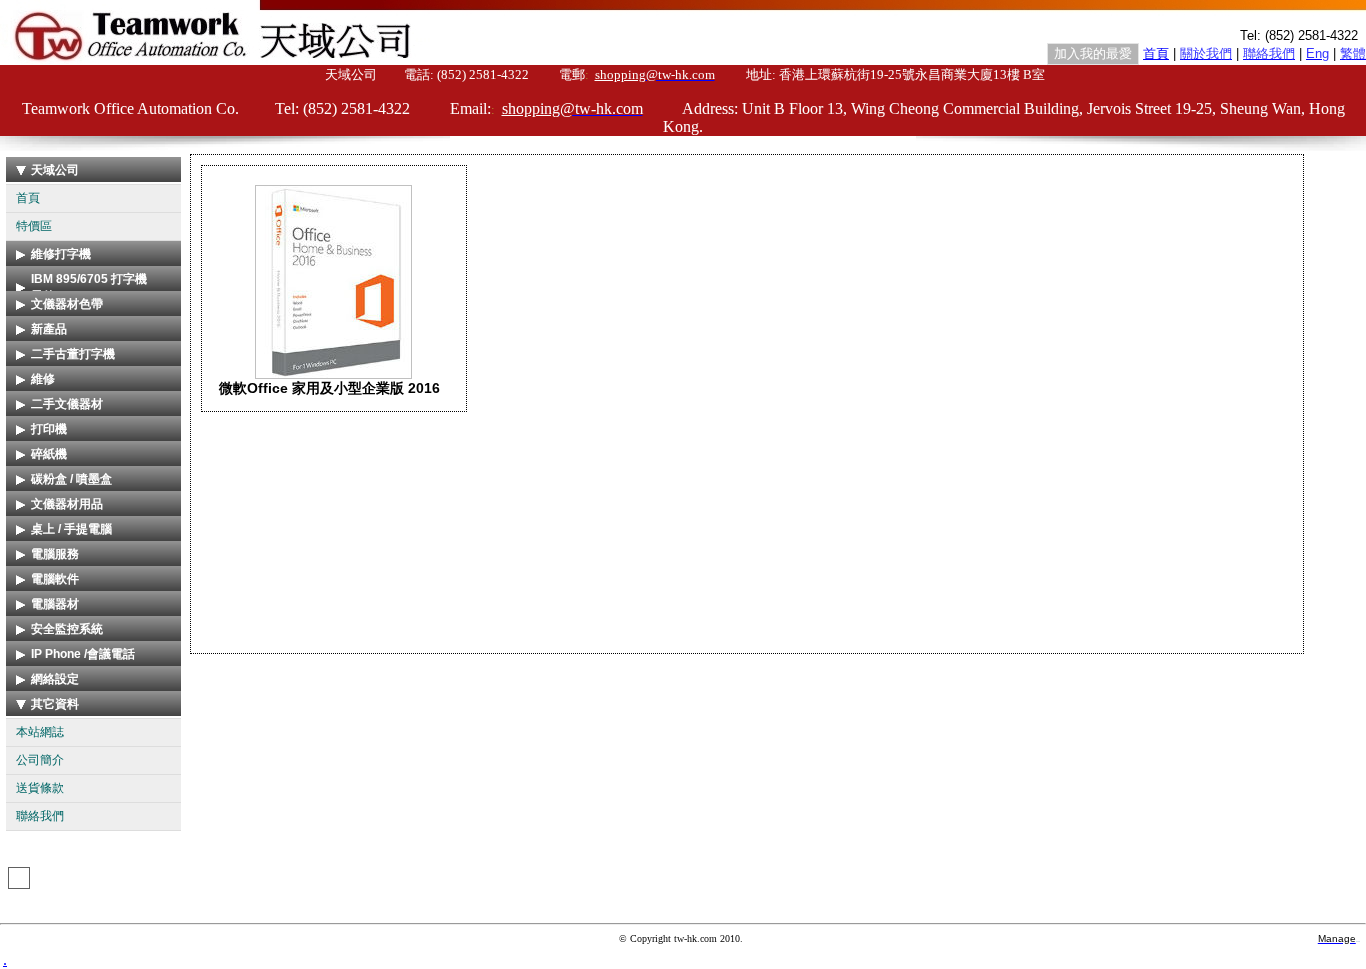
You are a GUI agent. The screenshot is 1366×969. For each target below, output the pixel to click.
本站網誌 (40, 732)
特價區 (34, 226)
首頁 (28, 198)
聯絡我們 (40, 816)
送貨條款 (40, 788)
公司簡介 (40, 760)
